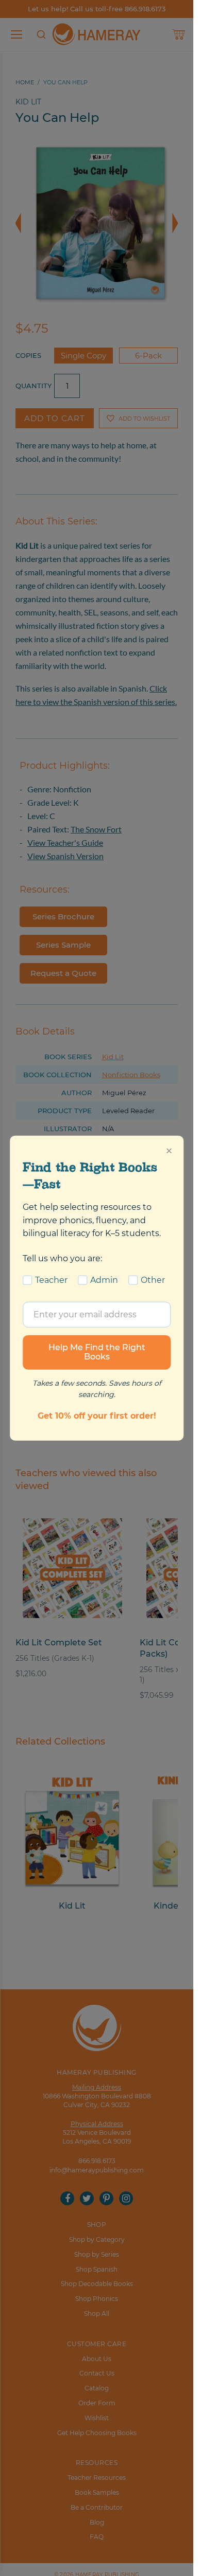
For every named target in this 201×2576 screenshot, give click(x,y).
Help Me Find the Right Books (97, 1352)
